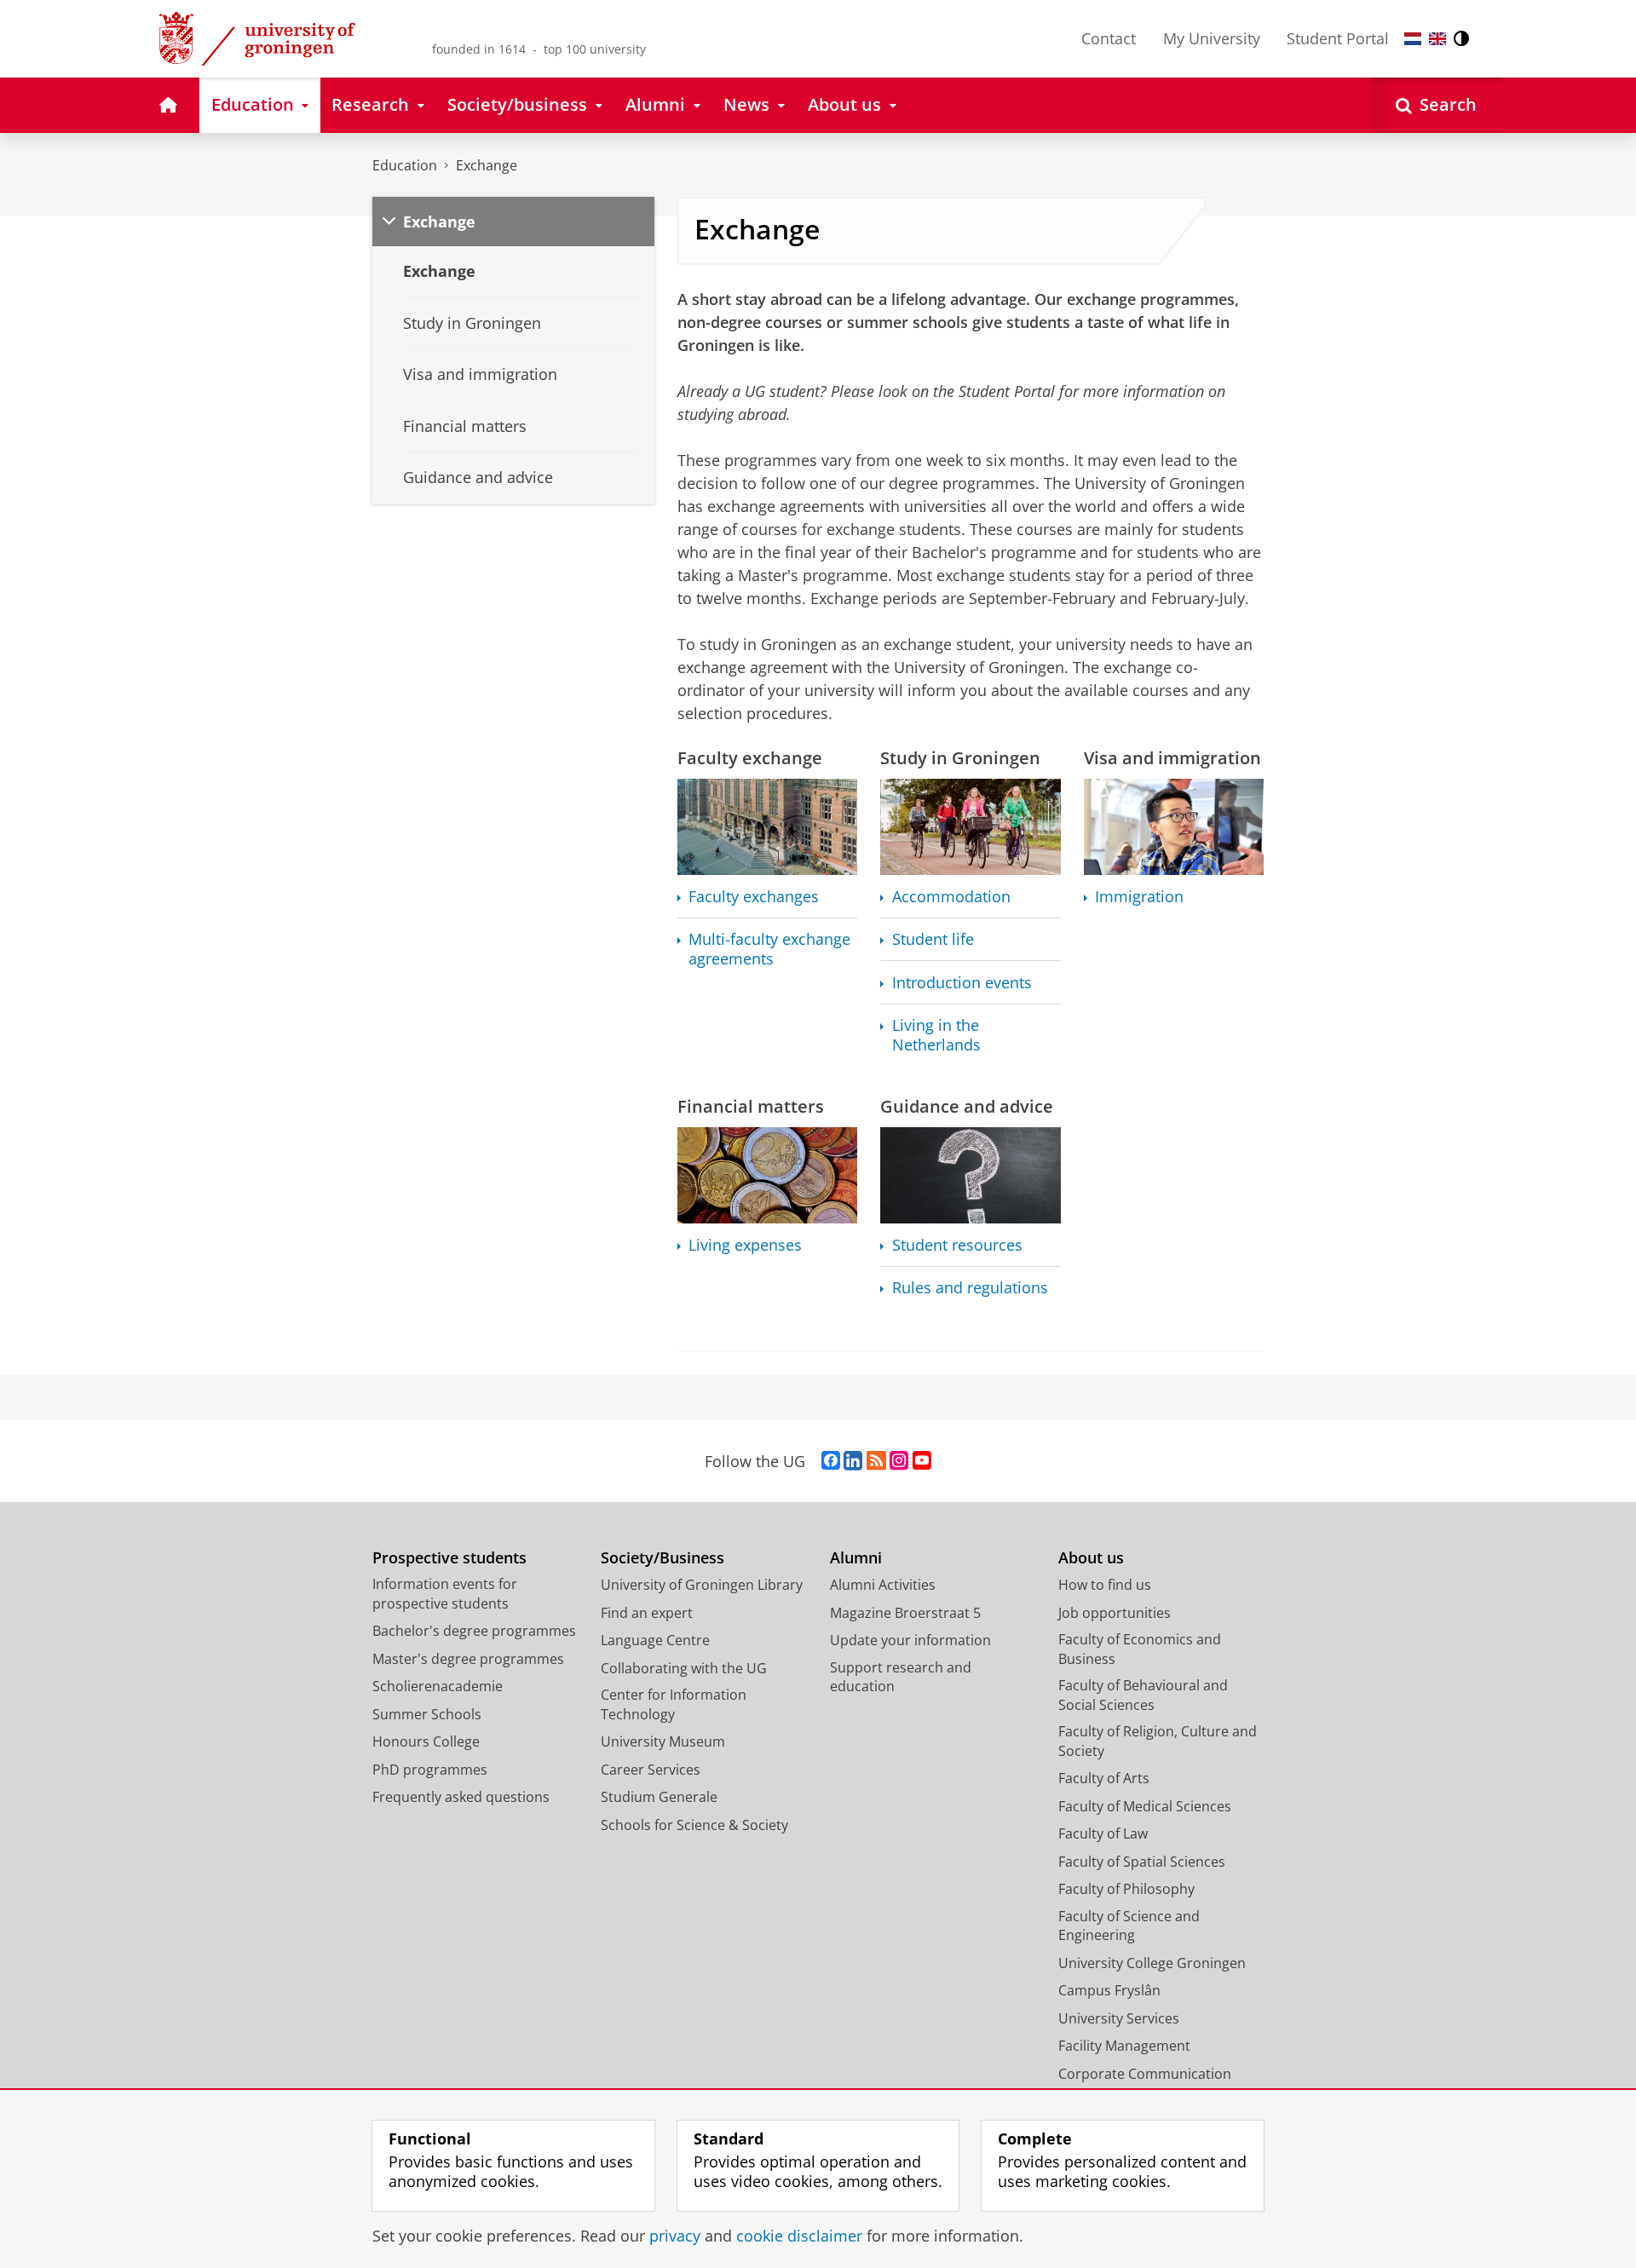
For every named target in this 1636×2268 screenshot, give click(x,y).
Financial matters (751, 1106)
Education (405, 165)
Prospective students (449, 1558)
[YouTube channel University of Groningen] (922, 1461)
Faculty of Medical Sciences (1145, 1806)
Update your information (910, 1640)
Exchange (487, 165)
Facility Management (1124, 2046)
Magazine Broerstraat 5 (905, 1613)
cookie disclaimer (799, 2236)
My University (1212, 38)
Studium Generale (659, 1797)
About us (1091, 1558)
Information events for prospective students (445, 1594)
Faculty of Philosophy (1126, 1889)
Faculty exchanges (754, 897)
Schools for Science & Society (694, 1825)
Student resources (957, 1245)
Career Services (651, 1770)
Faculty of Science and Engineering (1129, 1926)
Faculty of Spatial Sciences (1142, 1862)
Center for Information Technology (674, 1704)
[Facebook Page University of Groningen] (831, 1461)
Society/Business (662, 1558)
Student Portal (1338, 38)
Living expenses (745, 1245)
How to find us (1105, 1585)
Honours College (426, 1741)
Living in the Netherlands (936, 1035)
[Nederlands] (1413, 39)
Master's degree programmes (468, 1659)
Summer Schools (427, 1714)
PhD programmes (430, 1770)
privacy (675, 2236)
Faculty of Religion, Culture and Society (1158, 1741)
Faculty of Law (1103, 1833)
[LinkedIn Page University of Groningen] (853, 1461)
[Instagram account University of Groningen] (899, 1461)
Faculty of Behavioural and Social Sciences (1143, 1695)
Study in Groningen (960, 758)
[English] (1437, 39)
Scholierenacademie (438, 1686)
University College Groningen (1152, 1963)
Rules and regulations (970, 1288)
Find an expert (647, 1613)
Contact (1109, 38)
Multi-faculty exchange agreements (769, 949)
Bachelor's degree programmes (474, 1631)
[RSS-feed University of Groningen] (876, 1461)
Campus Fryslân (1109, 1990)
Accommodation (951, 897)
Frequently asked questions (461, 1797)
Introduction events (962, 983)
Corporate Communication (1145, 2074)
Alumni (856, 1558)
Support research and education (901, 1677)
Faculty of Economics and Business (1140, 1649)
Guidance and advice (967, 1106)
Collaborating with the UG (684, 1668)
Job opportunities (1115, 1613)
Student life (933, 939)
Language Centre (655, 1640)
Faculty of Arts (1104, 1778)
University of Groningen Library (702, 1585)
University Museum (663, 1741)
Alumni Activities (883, 1585)
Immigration (1139, 897)
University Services (1119, 2018)
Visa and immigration (1172, 758)
